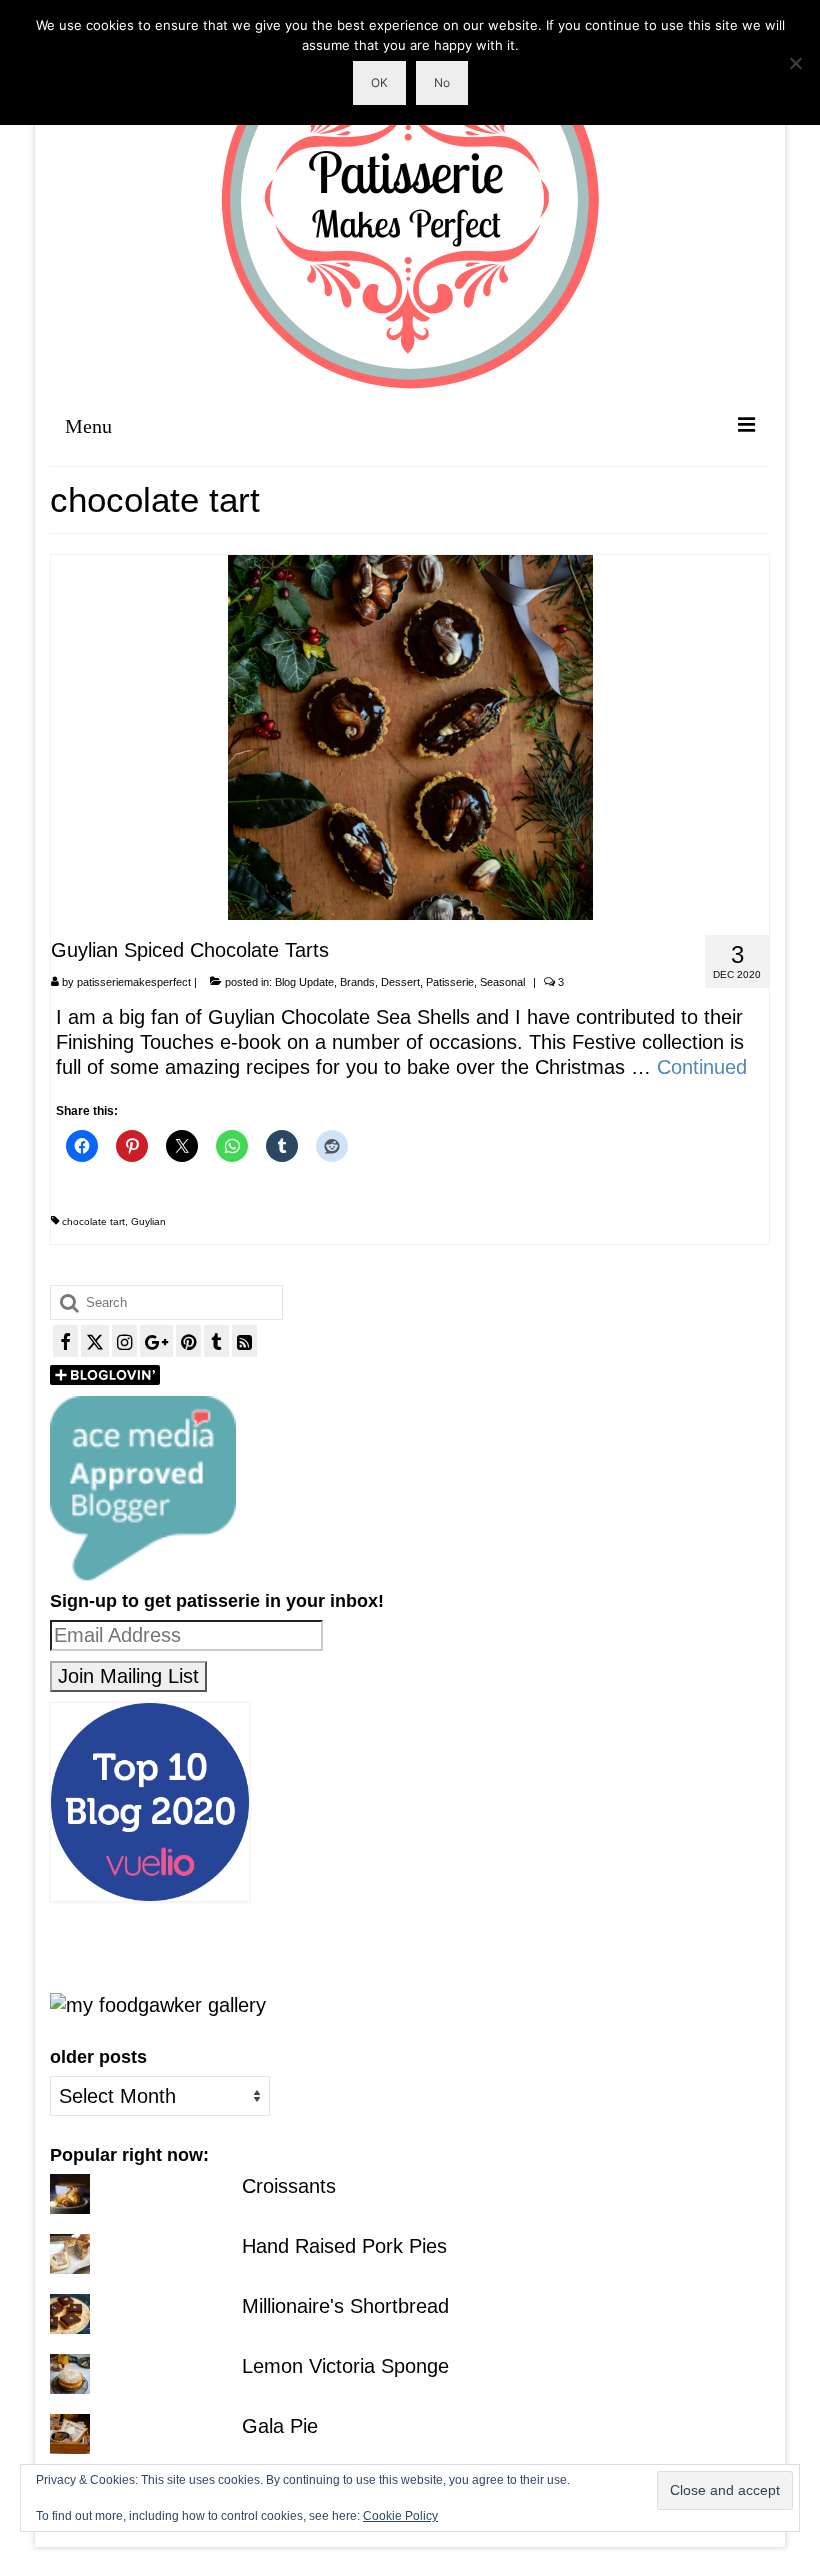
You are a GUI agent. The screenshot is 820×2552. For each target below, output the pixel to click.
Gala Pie (280, 2426)
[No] (795, 63)
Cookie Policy (400, 2516)
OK (379, 82)
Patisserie (450, 982)
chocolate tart (93, 1221)
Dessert (400, 982)
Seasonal (502, 982)
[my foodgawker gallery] (158, 2004)
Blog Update (304, 982)
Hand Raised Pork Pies (344, 2246)
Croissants (289, 2186)
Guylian (148, 1221)
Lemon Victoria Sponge (345, 2366)
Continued (702, 1067)
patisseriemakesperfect (134, 982)
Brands (357, 982)
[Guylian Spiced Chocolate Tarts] (410, 736)
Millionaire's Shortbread (345, 2306)
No (442, 82)
